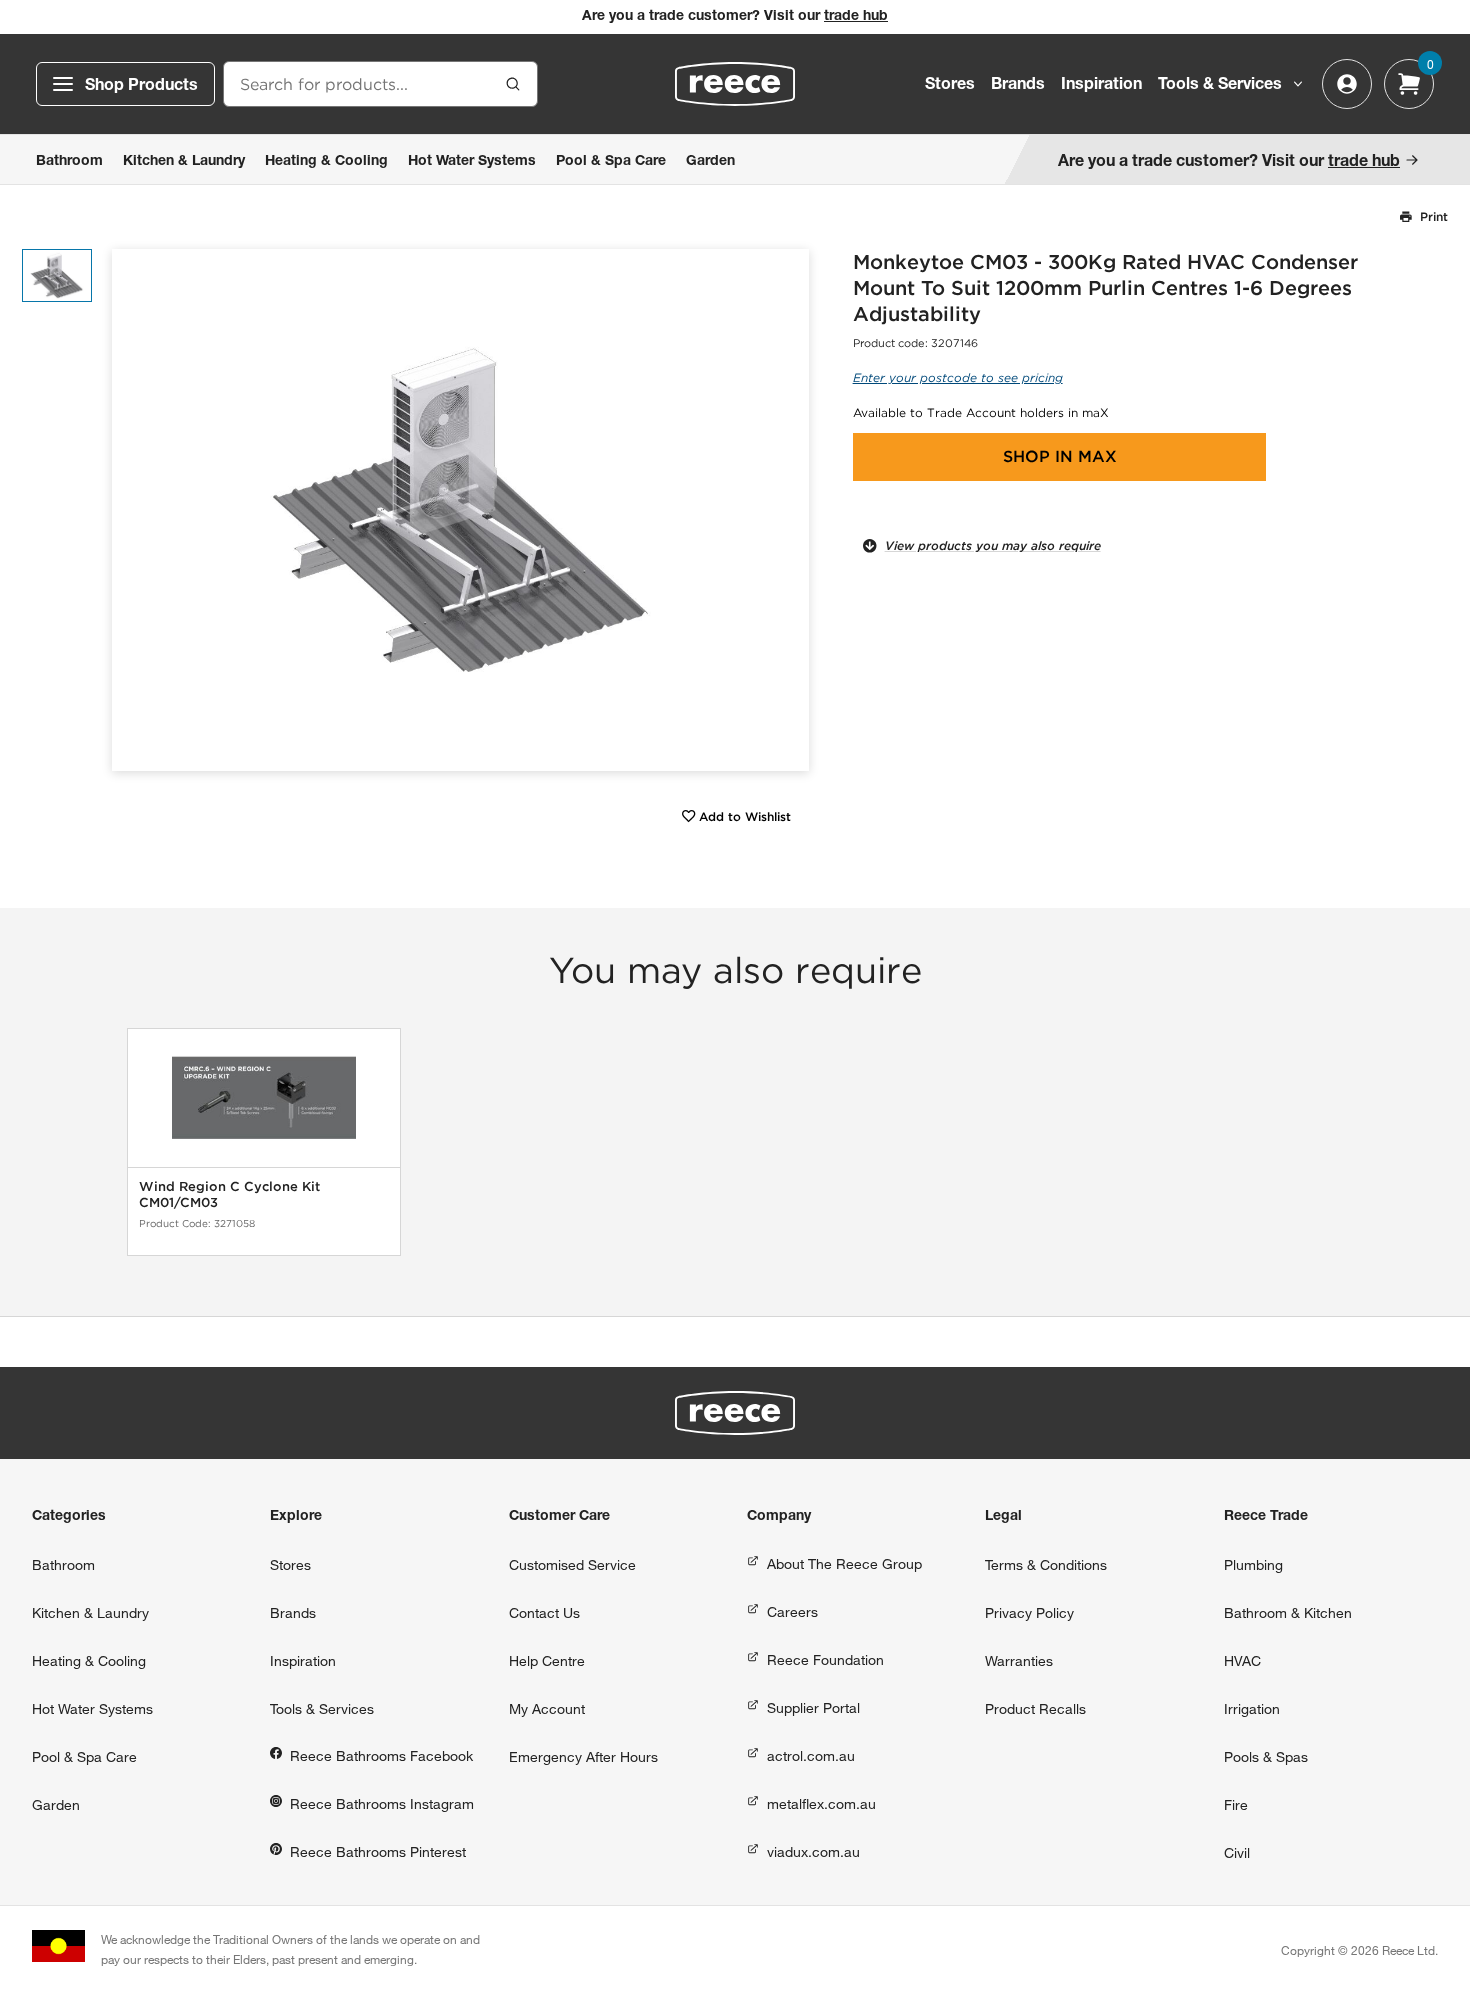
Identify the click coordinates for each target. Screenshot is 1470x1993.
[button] (786, 510)
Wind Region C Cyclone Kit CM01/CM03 (229, 1194)
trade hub (856, 17)
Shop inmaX (1060, 456)
